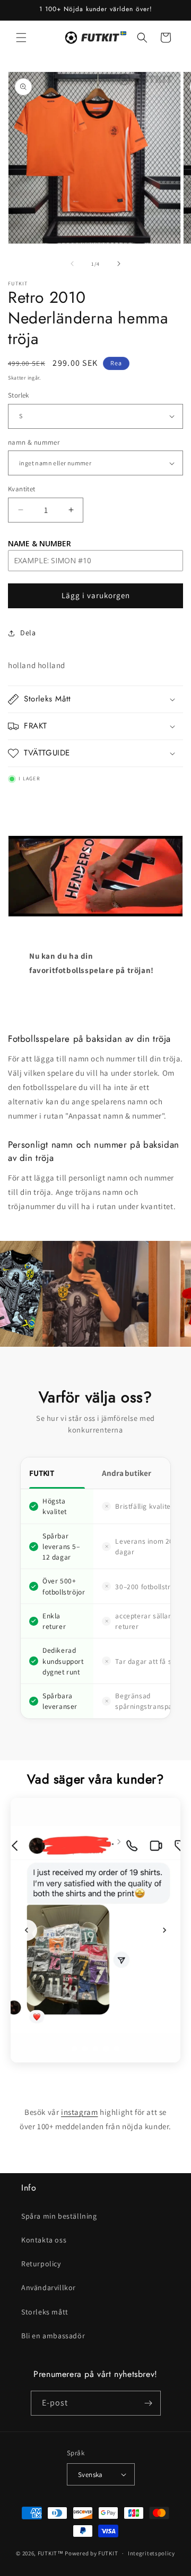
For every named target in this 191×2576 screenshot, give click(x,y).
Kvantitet (22, 489)
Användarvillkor (49, 2287)
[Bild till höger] (119, 264)
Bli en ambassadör (53, 2336)
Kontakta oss (44, 2240)
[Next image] (164, 1930)
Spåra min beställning (59, 2216)
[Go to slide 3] (95, 2049)
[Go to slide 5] (117, 2049)
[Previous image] (27, 1930)
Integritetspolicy (151, 2553)
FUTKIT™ (51, 2553)
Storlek (19, 395)
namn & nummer (34, 442)
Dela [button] (28, 633)
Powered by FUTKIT (91, 2553)
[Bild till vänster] (72, 264)
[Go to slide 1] (74, 2049)
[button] (21, 38)
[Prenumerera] (149, 2403)
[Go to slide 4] (106, 2049)
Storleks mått (45, 2312)
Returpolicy (41, 2264)
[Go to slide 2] (85, 2049)
